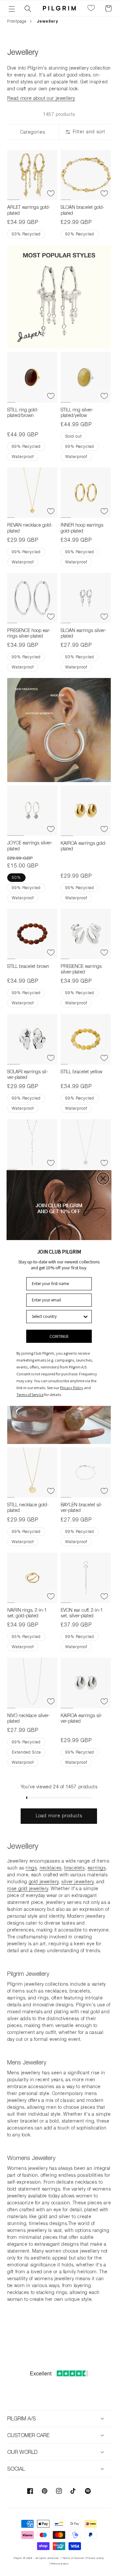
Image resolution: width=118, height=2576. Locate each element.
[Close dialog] (103, 1179)
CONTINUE (59, 1336)
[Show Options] (86, 1317)
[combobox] (57, 1317)
